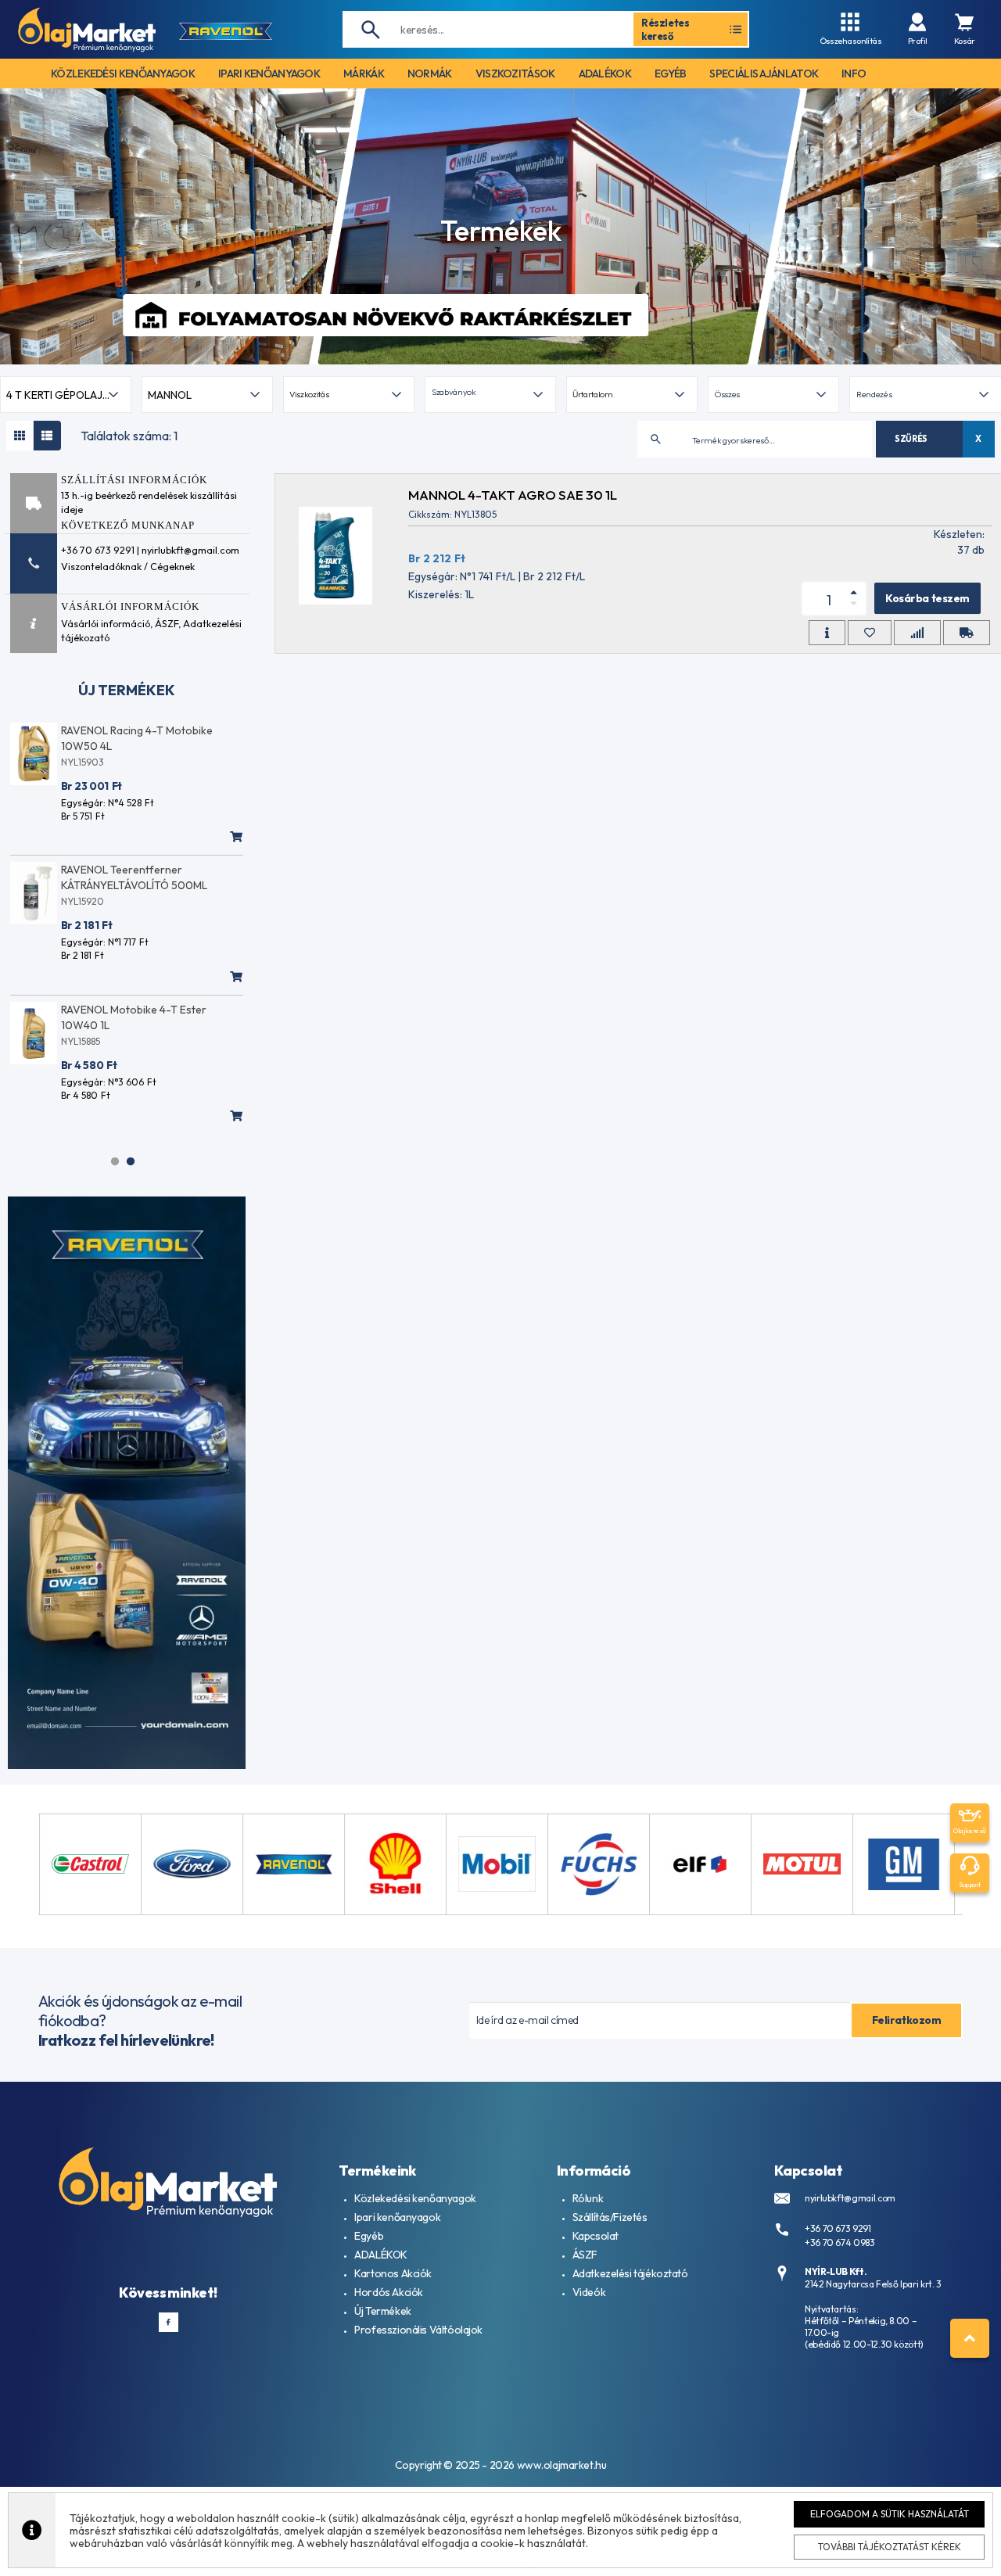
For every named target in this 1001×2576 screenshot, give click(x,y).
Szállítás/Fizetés (610, 2217)
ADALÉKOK (381, 2255)
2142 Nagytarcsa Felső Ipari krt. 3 (873, 2284)
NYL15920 (83, 901)
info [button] (854, 74)
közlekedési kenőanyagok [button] (123, 74)
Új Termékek (382, 2311)
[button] (490, 395)
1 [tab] (115, 1161)
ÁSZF (167, 623)
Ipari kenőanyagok (397, 2217)
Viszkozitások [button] (515, 74)
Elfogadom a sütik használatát (890, 2514)
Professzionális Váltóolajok (418, 2330)
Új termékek (127, 690)
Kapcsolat (596, 2236)
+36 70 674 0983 (840, 2242)
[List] (47, 436)
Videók (589, 2292)
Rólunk (588, 2198)
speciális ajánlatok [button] (764, 74)
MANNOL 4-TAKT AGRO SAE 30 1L (513, 495)
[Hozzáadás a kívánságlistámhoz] (870, 633)
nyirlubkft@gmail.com (850, 2198)
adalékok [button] (605, 74)
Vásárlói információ (106, 623)
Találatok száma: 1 (129, 436)
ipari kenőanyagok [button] (269, 74)
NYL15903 (83, 762)
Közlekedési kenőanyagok (415, 2198)
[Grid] (20, 436)
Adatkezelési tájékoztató (630, 2273)
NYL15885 (81, 1041)
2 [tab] (131, 1161)
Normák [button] (430, 74)
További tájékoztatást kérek (890, 2547)
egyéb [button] (671, 74)
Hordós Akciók (389, 2292)
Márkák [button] (364, 74)
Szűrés (911, 439)
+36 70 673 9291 (838, 2228)
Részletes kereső (666, 29)
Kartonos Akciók (393, 2273)
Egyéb (369, 2236)
